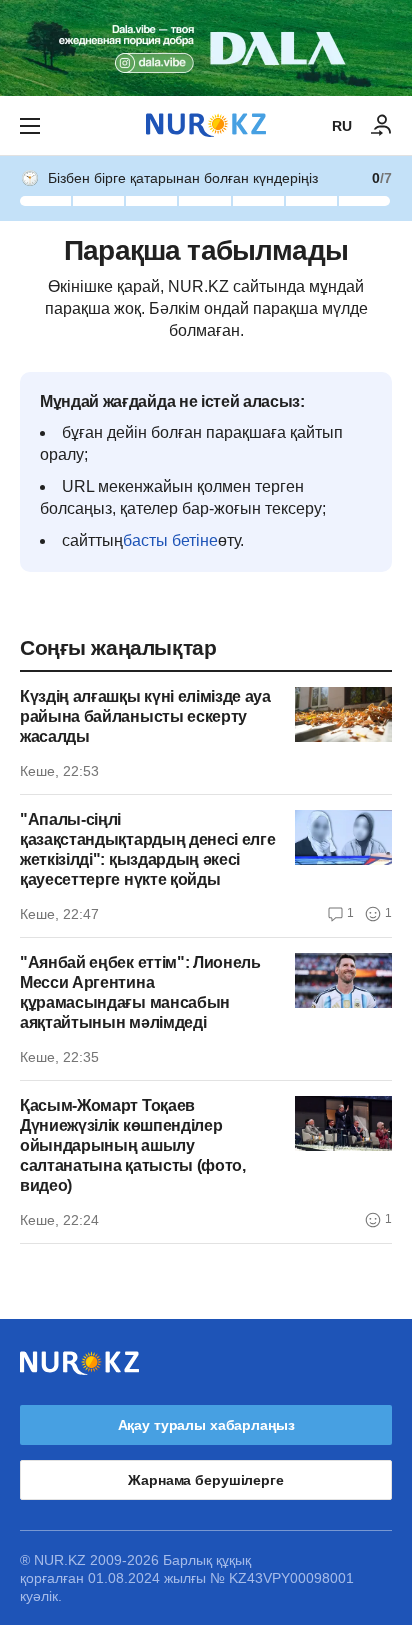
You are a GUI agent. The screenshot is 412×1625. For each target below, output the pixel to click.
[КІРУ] (382, 126)
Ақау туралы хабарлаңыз (206, 1425)
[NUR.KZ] (206, 125)
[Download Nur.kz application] (206, 48)
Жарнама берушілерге (205, 1480)
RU (342, 126)
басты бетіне (170, 540)
